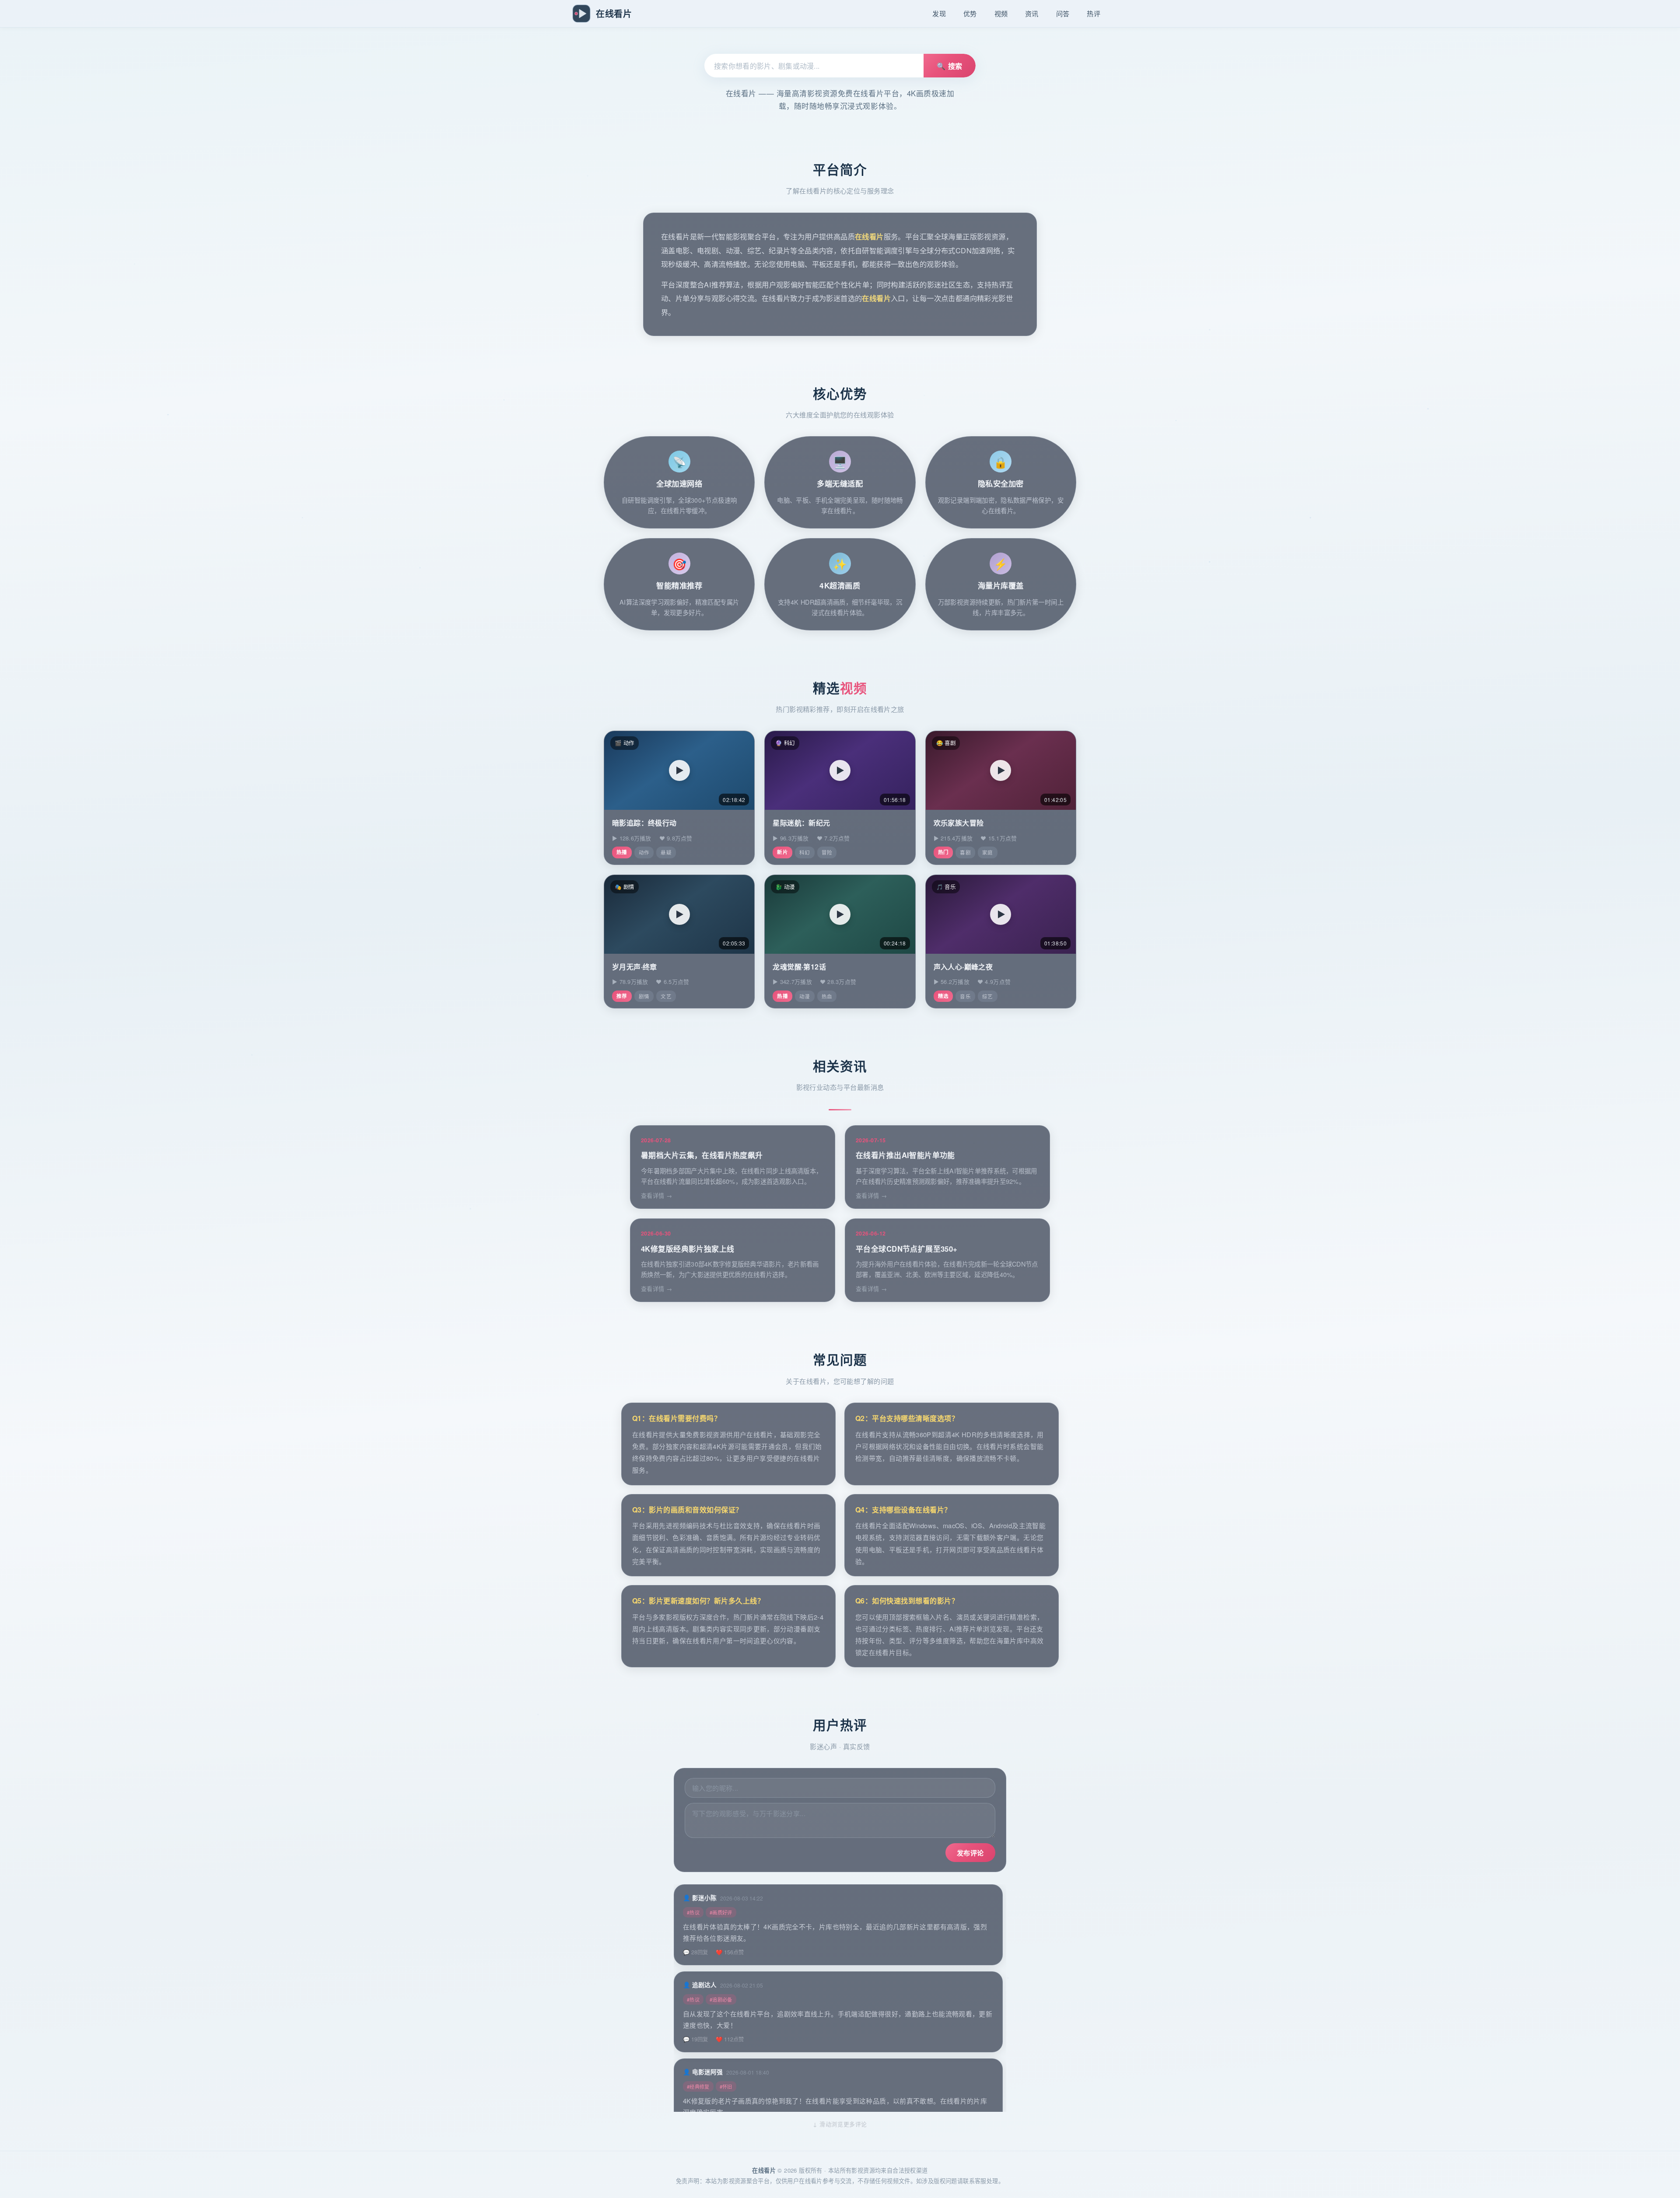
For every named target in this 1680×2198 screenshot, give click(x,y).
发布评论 (970, 1853)
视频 (1001, 13)
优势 (970, 13)
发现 (939, 13)
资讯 (1032, 13)
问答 (1063, 13)
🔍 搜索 (950, 66)
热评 (1094, 13)
